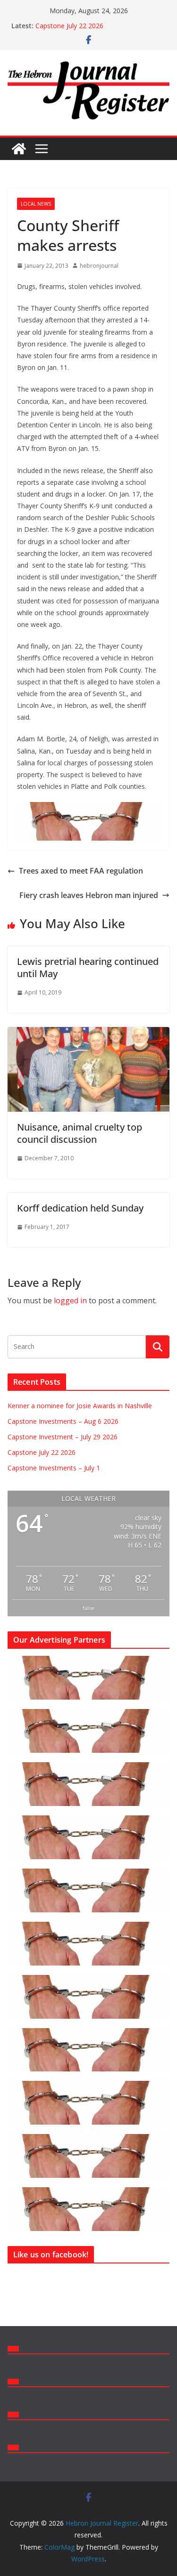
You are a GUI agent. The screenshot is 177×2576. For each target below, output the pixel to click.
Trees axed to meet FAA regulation (81, 871)
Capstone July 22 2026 (69, 26)
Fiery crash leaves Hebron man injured (89, 895)
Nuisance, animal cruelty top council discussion (80, 1133)
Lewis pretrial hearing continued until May (88, 967)
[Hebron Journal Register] (19, 149)
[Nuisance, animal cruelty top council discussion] (88, 1034)
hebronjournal (99, 266)
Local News (36, 204)
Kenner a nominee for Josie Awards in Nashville (80, 1406)
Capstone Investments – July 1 (54, 1468)
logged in (70, 1300)
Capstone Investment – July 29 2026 (63, 1437)
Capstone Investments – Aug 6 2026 (63, 1421)
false (88, 1608)
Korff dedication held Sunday (80, 1208)
